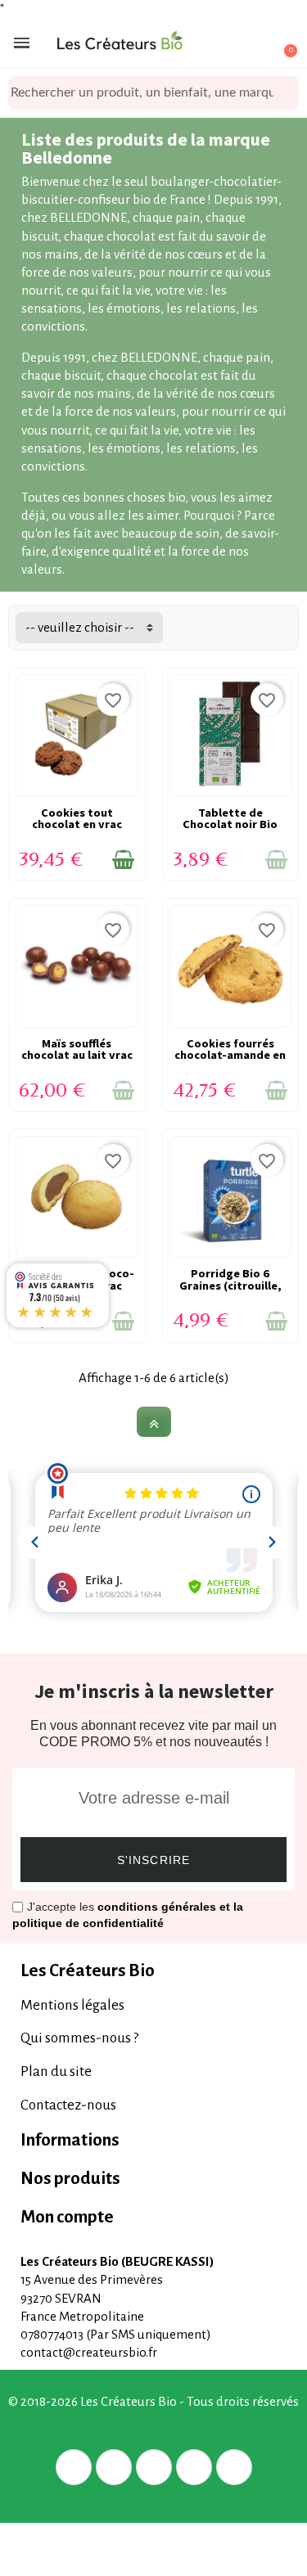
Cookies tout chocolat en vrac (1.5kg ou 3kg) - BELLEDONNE (77, 830)
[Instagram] (194, 2467)
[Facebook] (74, 2467)
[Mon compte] (225, 44)
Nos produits (70, 2179)
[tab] (153, 1971)
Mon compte (67, 2217)
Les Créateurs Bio (88, 1971)
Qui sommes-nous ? (79, 2038)
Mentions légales (72, 2005)
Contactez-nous (68, 2105)
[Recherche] (287, 93)
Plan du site (56, 2072)
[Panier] (281, 43)
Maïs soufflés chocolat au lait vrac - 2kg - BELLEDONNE (77, 1055)
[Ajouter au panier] (123, 860)
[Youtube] (234, 2467)
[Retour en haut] (154, 1422)
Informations (70, 2140)
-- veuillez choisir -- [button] (80, 627)
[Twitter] (114, 2467)
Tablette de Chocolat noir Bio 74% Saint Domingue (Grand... (230, 830)
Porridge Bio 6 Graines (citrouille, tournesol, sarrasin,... (230, 1291)
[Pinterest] (154, 2467)
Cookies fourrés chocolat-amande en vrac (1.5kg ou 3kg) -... (230, 1061)
